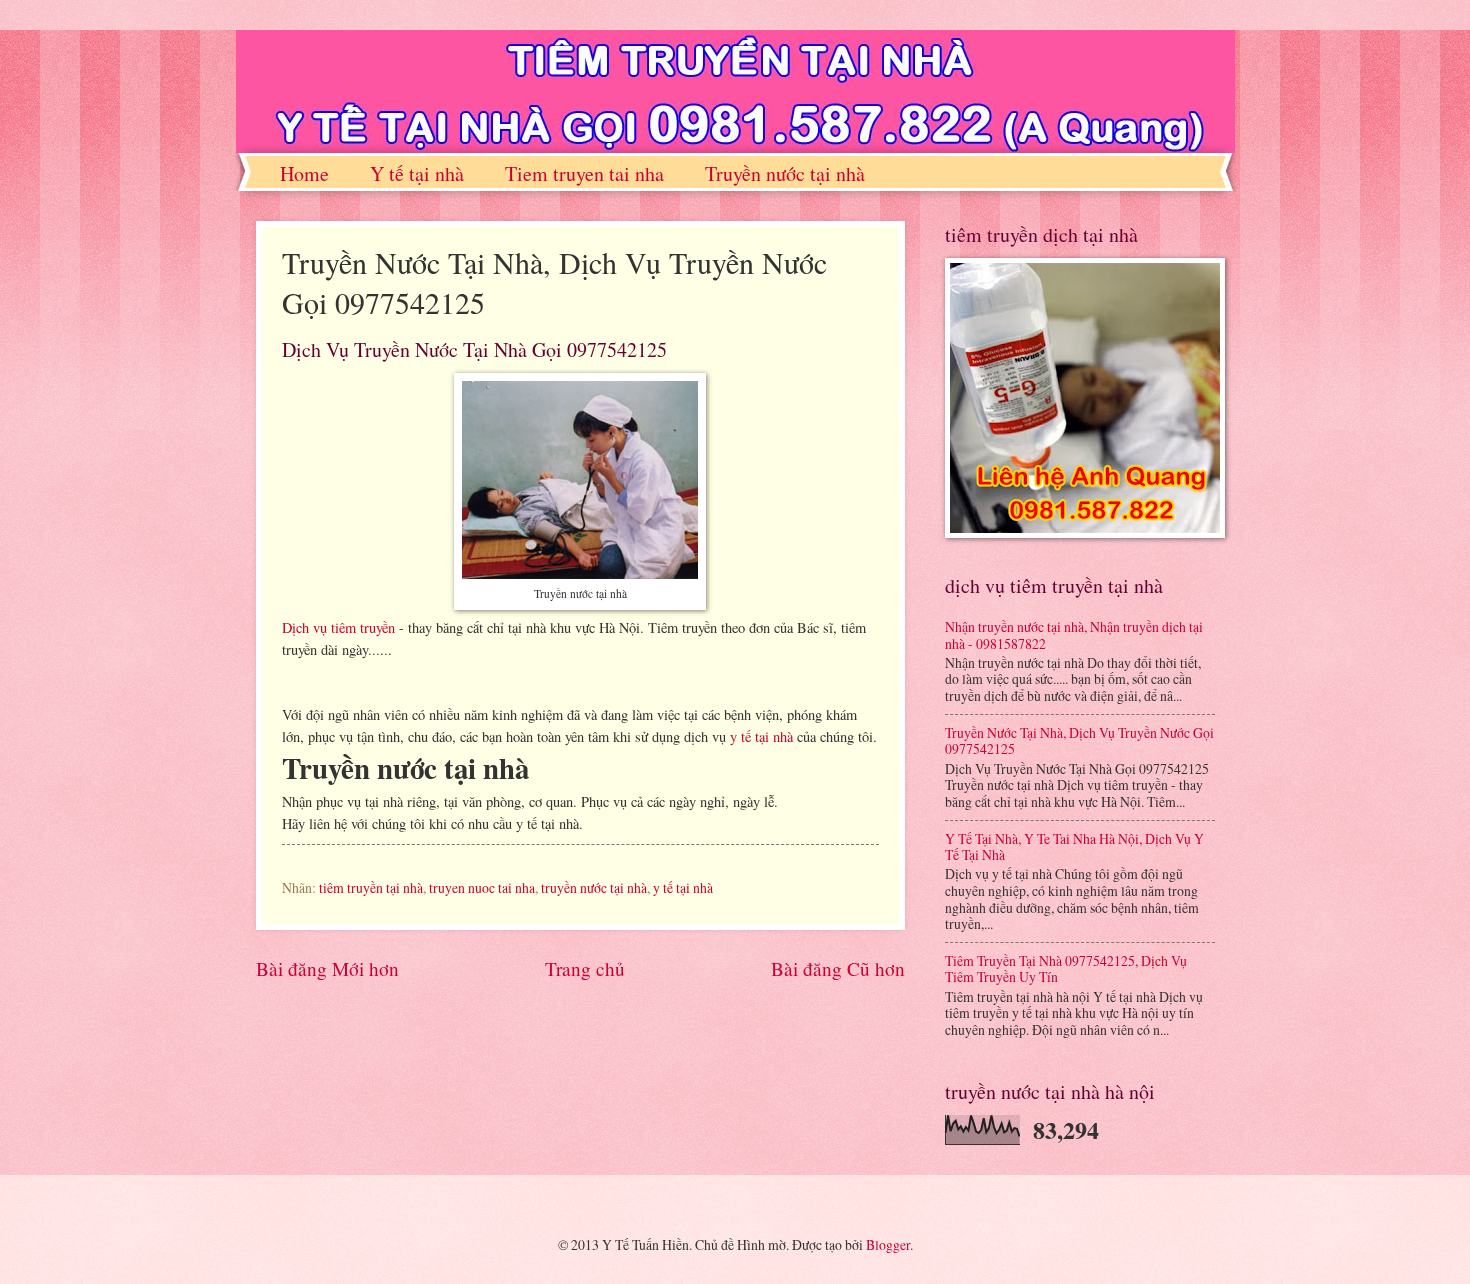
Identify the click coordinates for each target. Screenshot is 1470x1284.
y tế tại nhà (761, 736)
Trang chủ (585, 968)
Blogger (888, 1244)
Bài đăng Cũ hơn (838, 968)
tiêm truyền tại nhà (371, 887)
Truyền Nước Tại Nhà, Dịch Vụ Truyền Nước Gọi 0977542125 (1079, 741)
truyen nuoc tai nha (482, 887)
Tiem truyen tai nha (584, 173)
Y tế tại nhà (417, 173)
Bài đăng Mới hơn (327, 968)
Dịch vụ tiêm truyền (338, 627)
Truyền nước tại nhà (785, 173)
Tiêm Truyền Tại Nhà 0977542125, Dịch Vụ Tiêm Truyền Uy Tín (1066, 969)
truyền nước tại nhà (594, 887)
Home (304, 173)
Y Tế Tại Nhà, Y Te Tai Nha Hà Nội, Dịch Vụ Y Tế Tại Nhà (1074, 847)
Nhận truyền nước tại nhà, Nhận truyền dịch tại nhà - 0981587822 (1074, 635)
